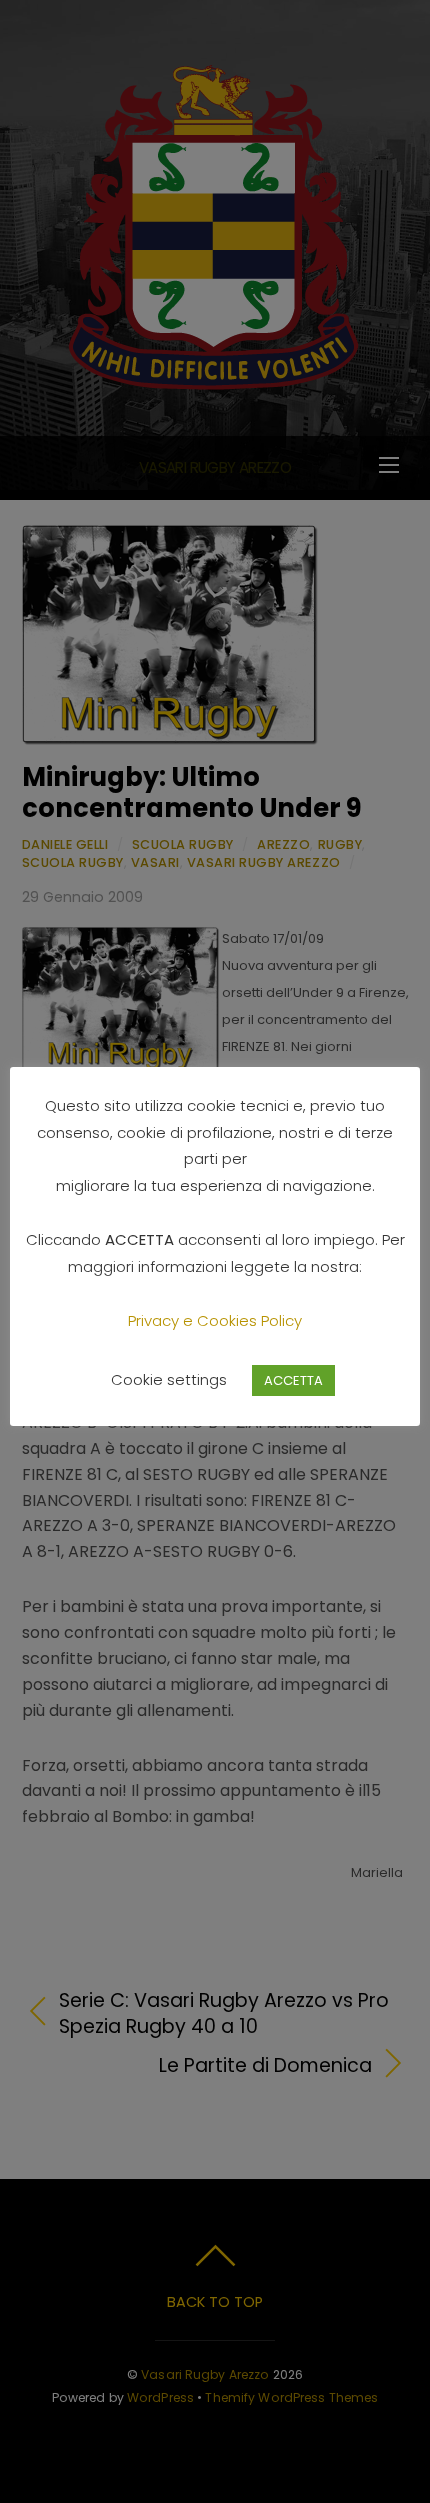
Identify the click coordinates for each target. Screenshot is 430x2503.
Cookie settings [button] (169, 1379)
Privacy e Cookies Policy (215, 1320)
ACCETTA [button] (293, 1380)
